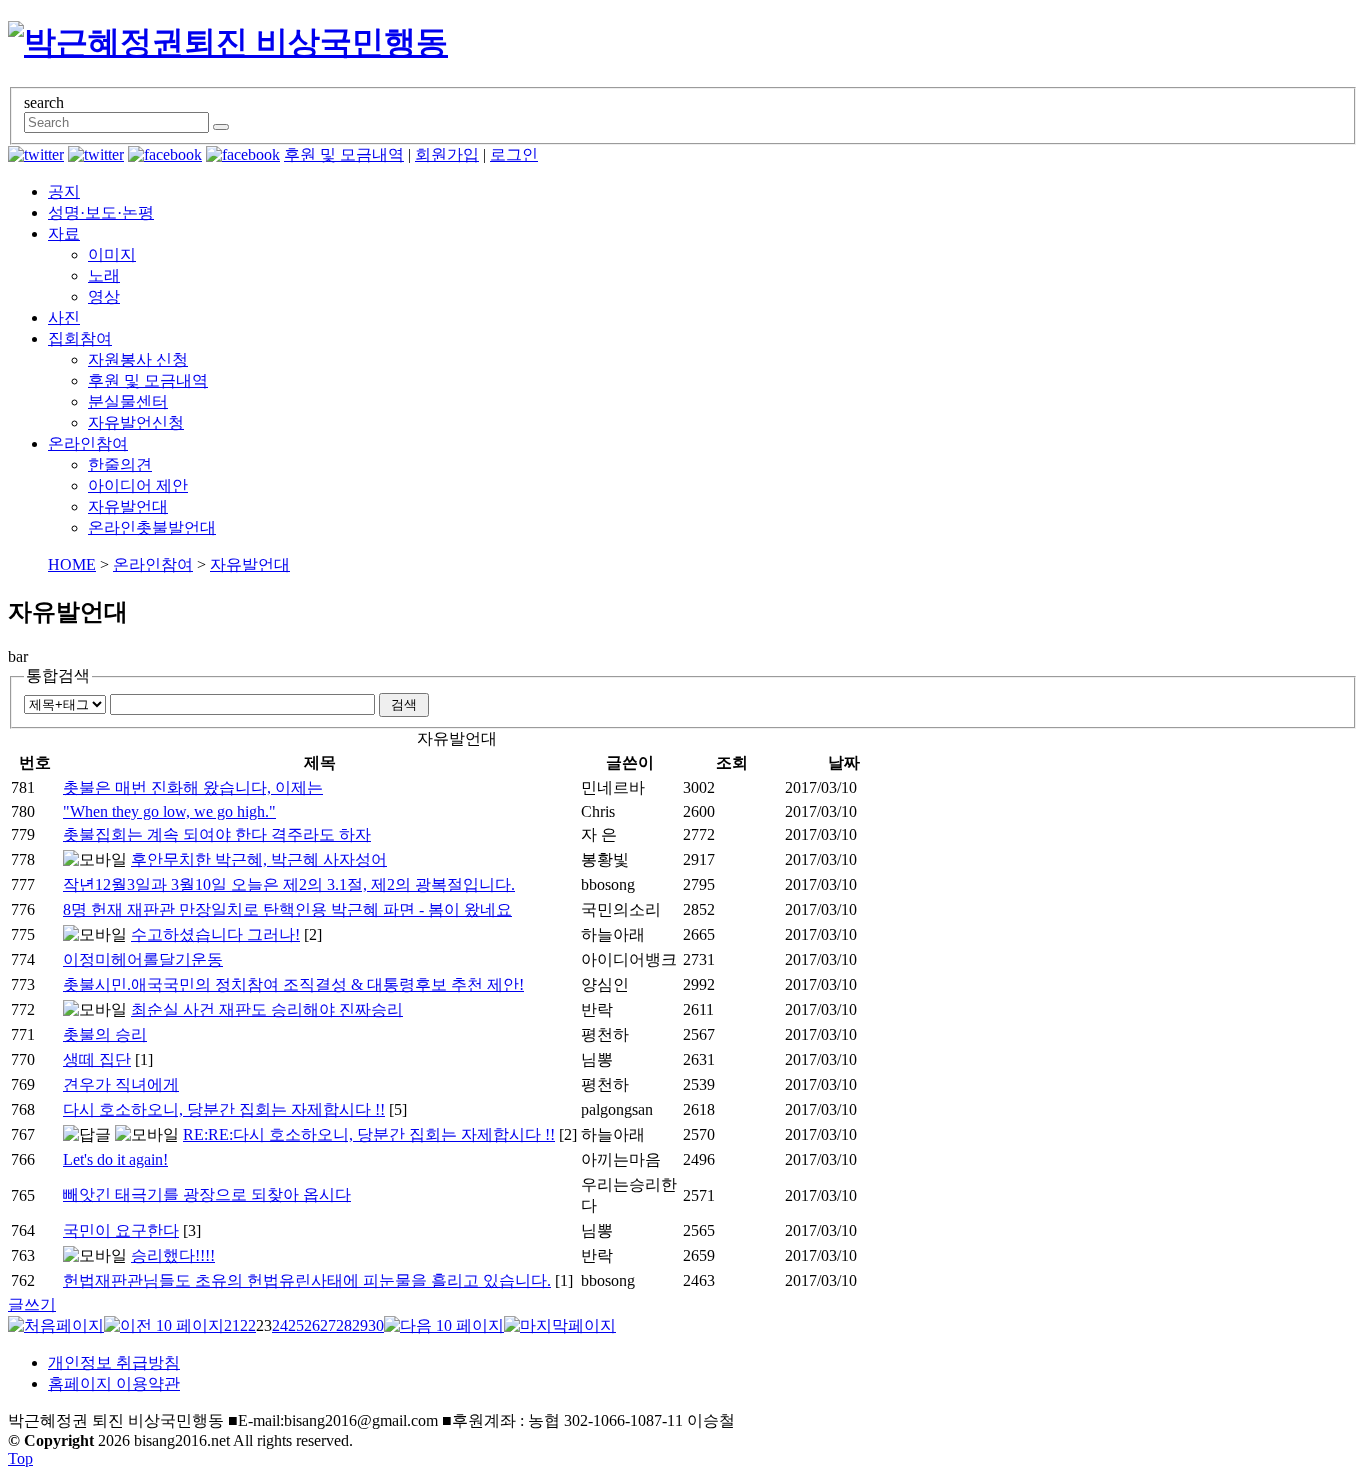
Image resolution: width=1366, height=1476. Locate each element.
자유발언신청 (136, 422)
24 (280, 1325)
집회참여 (80, 338)
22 (248, 1325)
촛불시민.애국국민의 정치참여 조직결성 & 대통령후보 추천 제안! (293, 984)
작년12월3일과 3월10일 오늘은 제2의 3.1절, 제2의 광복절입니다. (289, 884)
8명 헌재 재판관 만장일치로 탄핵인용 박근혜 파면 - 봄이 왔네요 (287, 909)
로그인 (514, 154)
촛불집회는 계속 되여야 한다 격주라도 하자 (217, 834)
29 (360, 1325)
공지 (64, 191)
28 (344, 1325)
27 (328, 1325)
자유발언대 (128, 506)
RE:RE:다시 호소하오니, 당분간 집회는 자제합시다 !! (369, 1134)
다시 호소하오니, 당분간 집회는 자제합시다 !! (224, 1109)
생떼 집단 (97, 1059)
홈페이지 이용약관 (114, 1383)
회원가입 (447, 154)
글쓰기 (32, 1304)
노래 (104, 275)
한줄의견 (120, 464)
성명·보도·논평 (101, 212)
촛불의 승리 (105, 1034)
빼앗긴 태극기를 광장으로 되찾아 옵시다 (207, 1194)
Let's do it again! (115, 1159)
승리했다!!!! (173, 1255)
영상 (104, 296)
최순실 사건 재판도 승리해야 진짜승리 (267, 1009)
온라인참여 (88, 443)
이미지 (112, 254)
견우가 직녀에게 (121, 1084)
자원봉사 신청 (138, 359)
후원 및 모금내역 (344, 154)
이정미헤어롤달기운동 (143, 959)
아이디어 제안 (138, 485)
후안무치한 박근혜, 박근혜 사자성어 (259, 859)
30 (376, 1325)
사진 (64, 317)
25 (296, 1325)
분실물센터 (128, 401)
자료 (64, 233)
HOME (72, 564)
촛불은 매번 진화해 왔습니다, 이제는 (193, 787)
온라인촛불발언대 (152, 527)
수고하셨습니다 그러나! (215, 934)
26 (312, 1325)
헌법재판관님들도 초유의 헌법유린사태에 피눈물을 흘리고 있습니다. (307, 1280)
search (44, 102)
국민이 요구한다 (121, 1230)
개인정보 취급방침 (114, 1362)
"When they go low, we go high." (169, 811)
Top (20, 1458)
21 (232, 1325)
